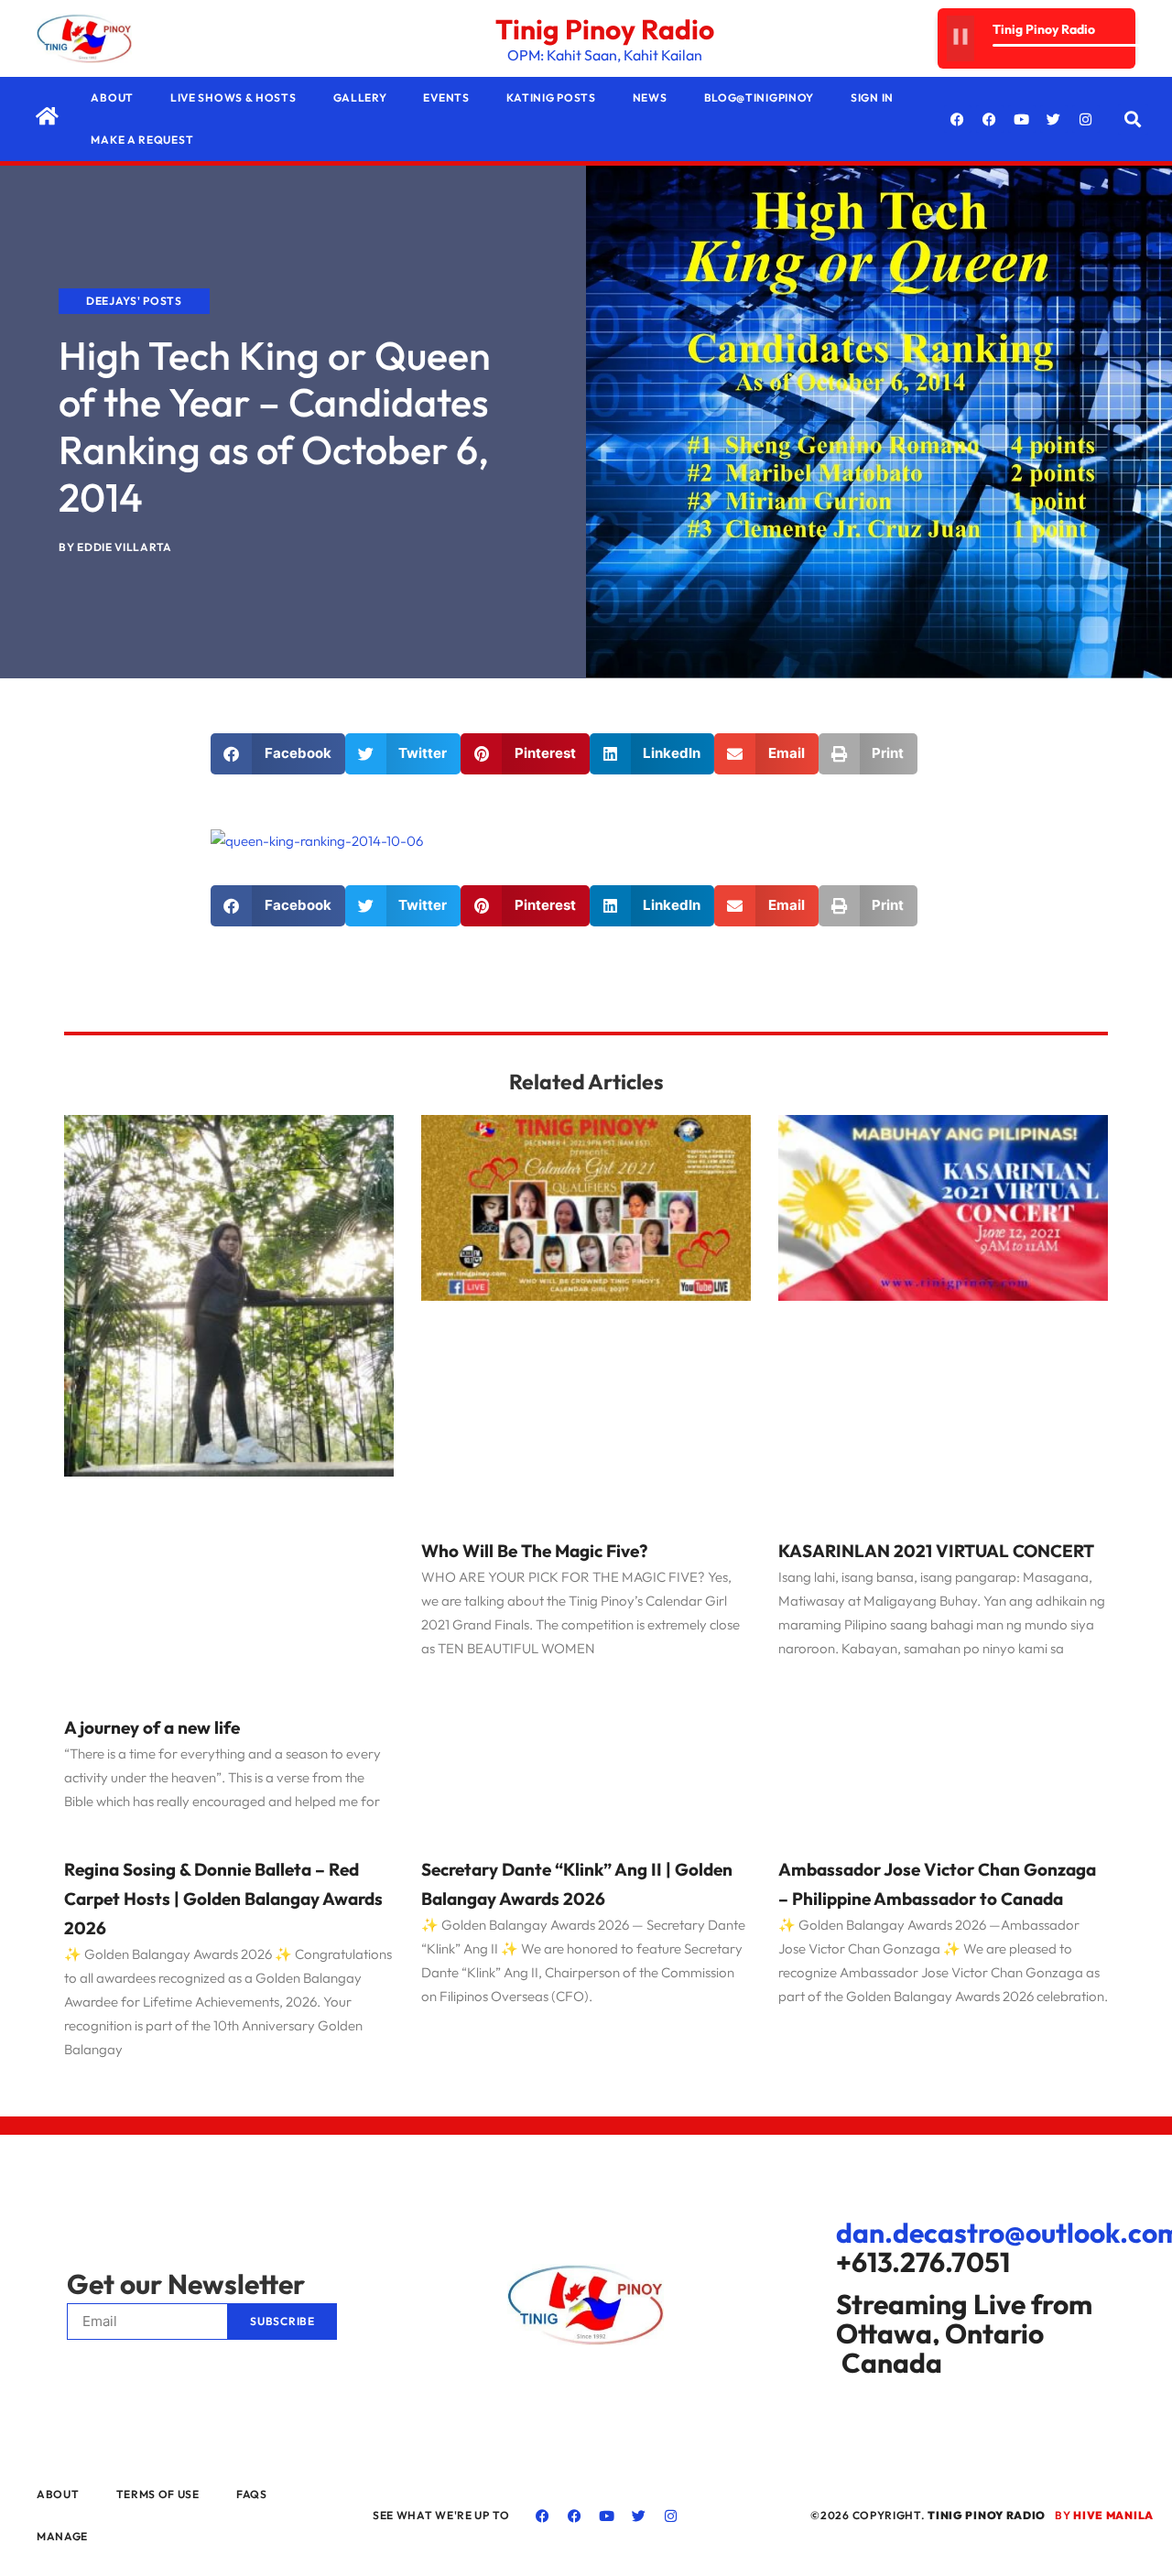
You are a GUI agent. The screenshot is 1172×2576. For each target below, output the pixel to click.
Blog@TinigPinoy (760, 97)
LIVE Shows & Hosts (233, 97)
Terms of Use (158, 2494)
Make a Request (142, 140)
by (1104, 2515)
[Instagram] (1086, 119)
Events (446, 97)
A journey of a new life (152, 1727)
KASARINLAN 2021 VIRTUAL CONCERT (936, 1551)
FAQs (252, 2494)
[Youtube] (1022, 119)
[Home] (47, 116)
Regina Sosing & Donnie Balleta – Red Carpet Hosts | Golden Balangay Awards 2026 (223, 1899)
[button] (1133, 119)
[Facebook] (958, 119)
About (112, 97)
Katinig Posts (551, 97)
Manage (62, 2536)
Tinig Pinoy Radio (605, 29)
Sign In (872, 97)
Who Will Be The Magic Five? (534, 1551)
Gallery (360, 97)
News (650, 97)
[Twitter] (1054, 119)
